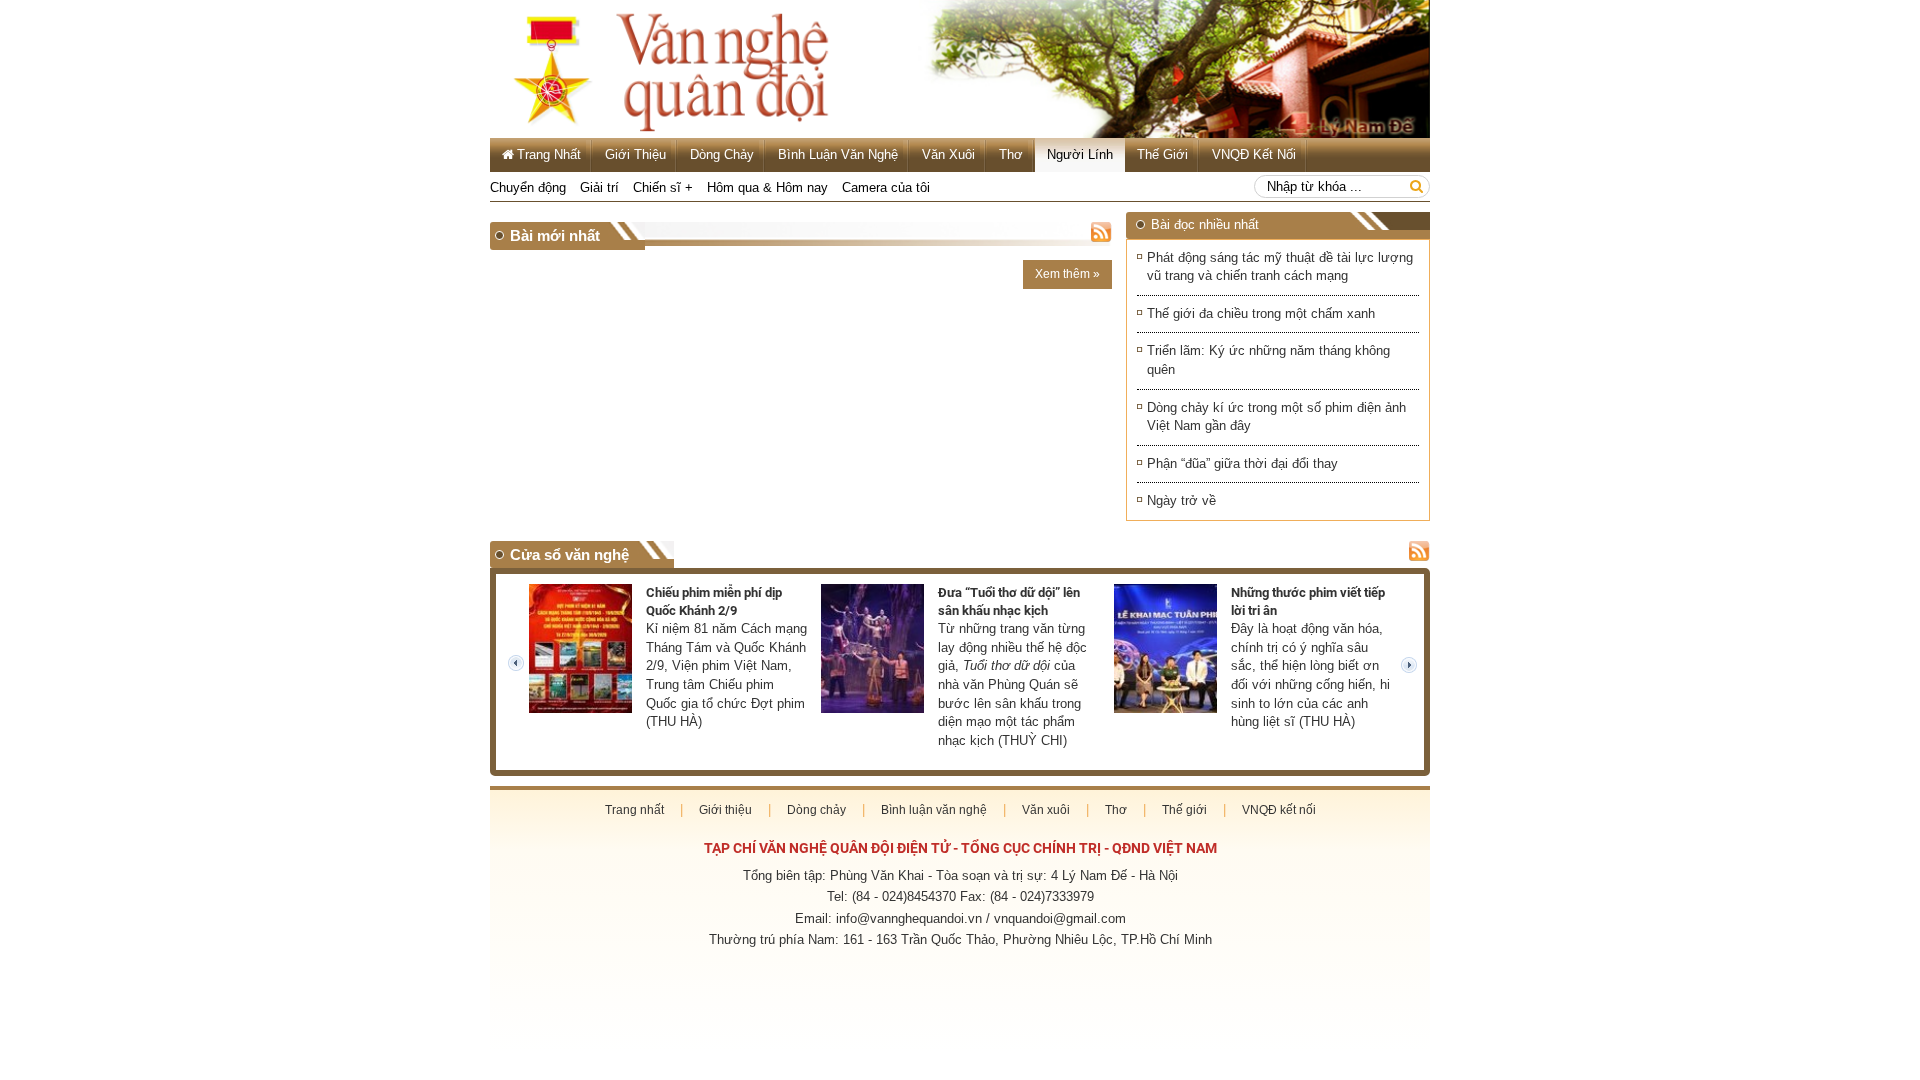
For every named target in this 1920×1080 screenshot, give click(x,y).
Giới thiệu (635, 154)
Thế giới (1162, 154)
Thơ (1011, 154)
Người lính (1080, 154)
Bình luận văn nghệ (838, 154)
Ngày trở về (1181, 500)
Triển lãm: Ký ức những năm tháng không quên (1268, 360)
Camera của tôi (886, 187)
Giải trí (599, 187)
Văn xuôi (948, 154)
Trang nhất (634, 810)
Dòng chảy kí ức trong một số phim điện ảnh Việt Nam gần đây (1276, 417)
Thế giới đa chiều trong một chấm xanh (1261, 313)
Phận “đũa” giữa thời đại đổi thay (1242, 463)
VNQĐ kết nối (1254, 154)
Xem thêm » (1067, 274)
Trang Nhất (549, 154)
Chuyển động (528, 187)
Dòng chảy (722, 154)
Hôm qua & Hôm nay (767, 187)
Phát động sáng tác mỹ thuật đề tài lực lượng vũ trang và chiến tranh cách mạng (1280, 267)
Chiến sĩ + (663, 187)
